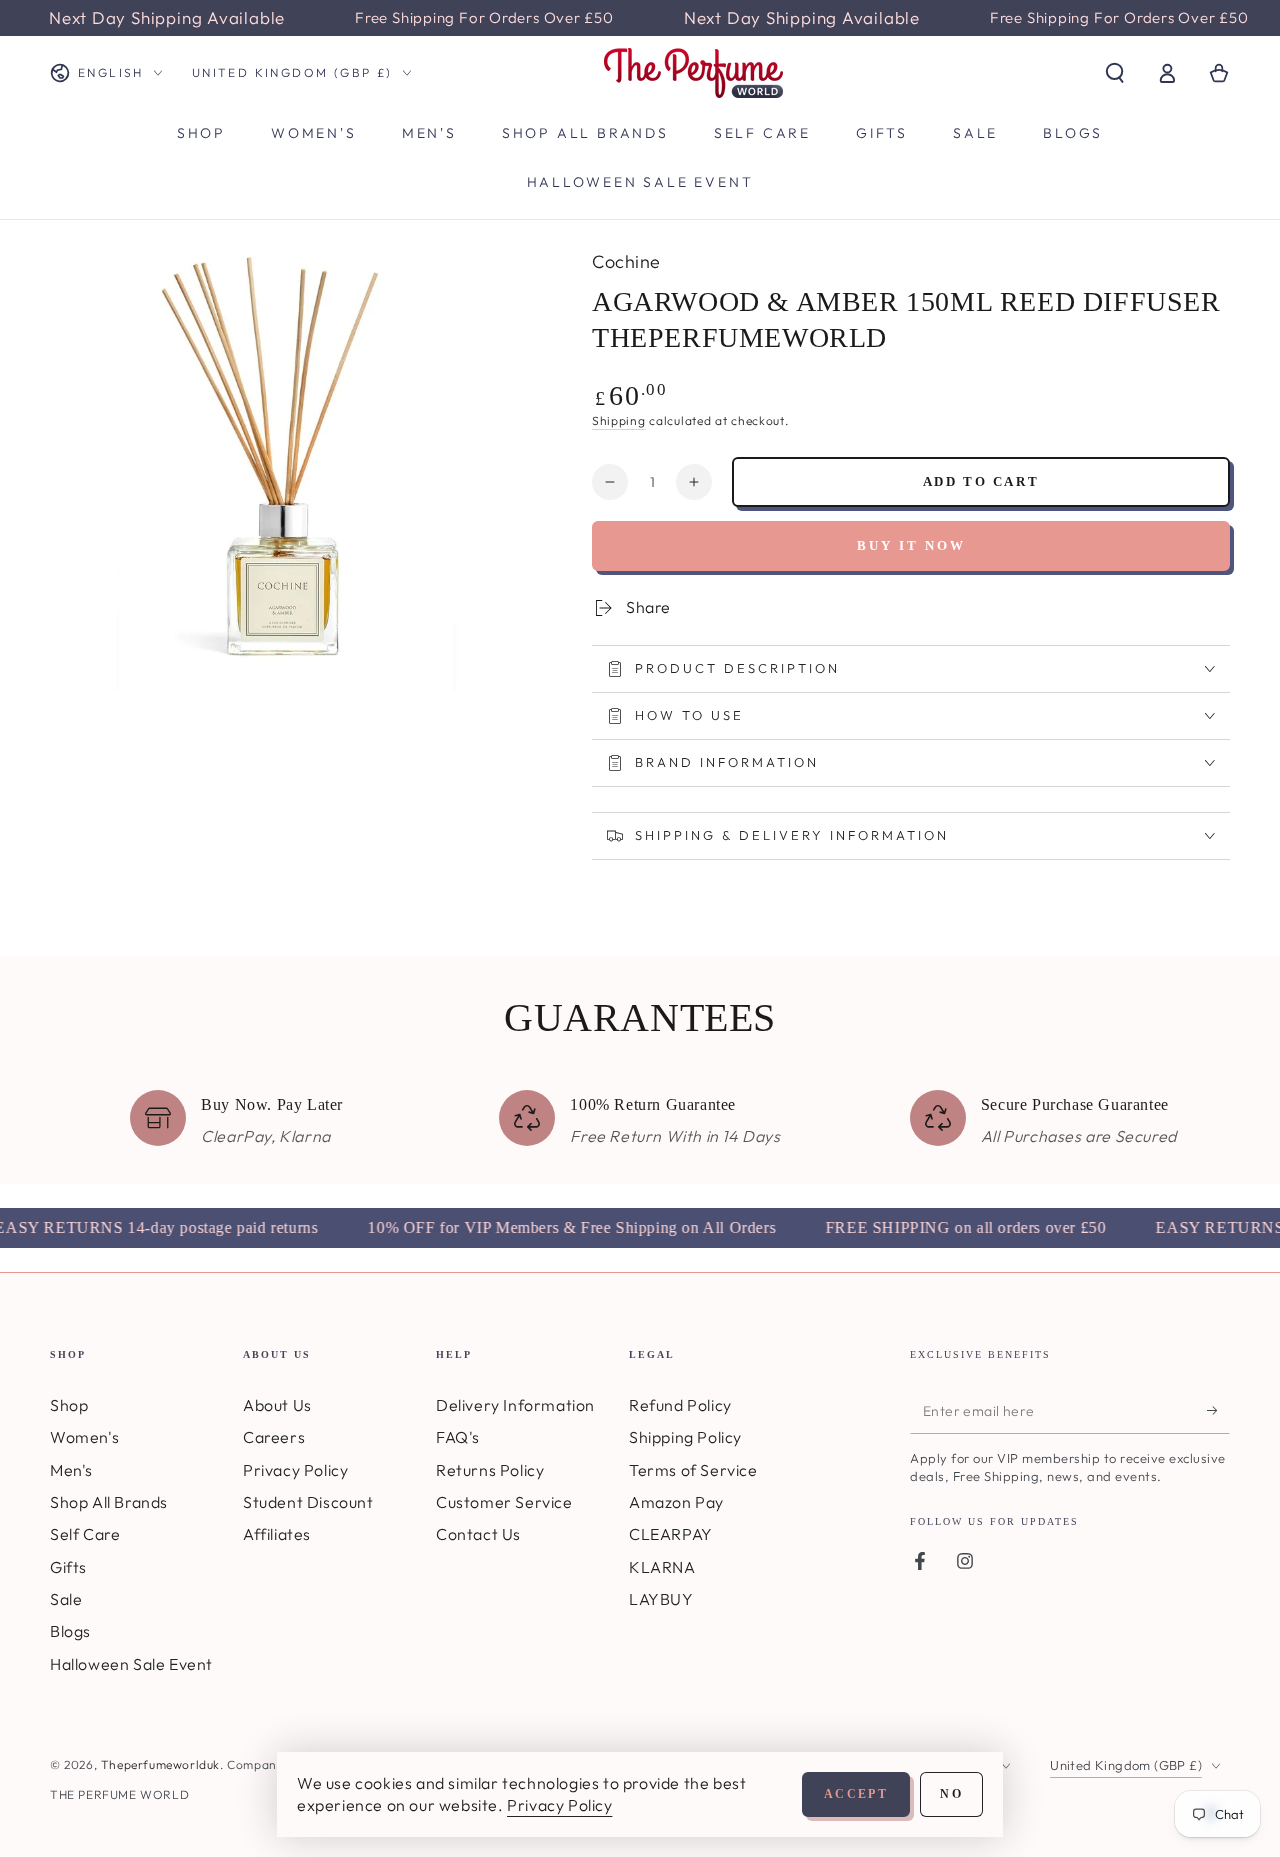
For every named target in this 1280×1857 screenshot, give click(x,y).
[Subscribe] (1218, 1411)
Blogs (70, 1631)
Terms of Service (693, 1470)
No (951, 1794)
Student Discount (308, 1502)
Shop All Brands (109, 1502)
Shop (69, 1405)
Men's (71, 1470)
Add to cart (981, 481)
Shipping (619, 420)
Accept (856, 1794)
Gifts (68, 1567)
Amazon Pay (676, 1502)
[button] (1115, 73)
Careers (274, 1437)
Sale (66, 1599)
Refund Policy (680, 1405)
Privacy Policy (295, 1470)
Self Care (85, 1534)
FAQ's (458, 1437)
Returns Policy (490, 1470)
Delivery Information (515, 1405)
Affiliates (277, 1534)
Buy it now (911, 545)
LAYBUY (661, 1599)
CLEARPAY (671, 1534)
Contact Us (478, 1534)
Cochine (626, 261)
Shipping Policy (685, 1437)
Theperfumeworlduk (160, 1764)
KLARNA (662, 1567)
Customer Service (504, 1502)
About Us (277, 1405)
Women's (84, 1437)
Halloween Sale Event (131, 1664)
